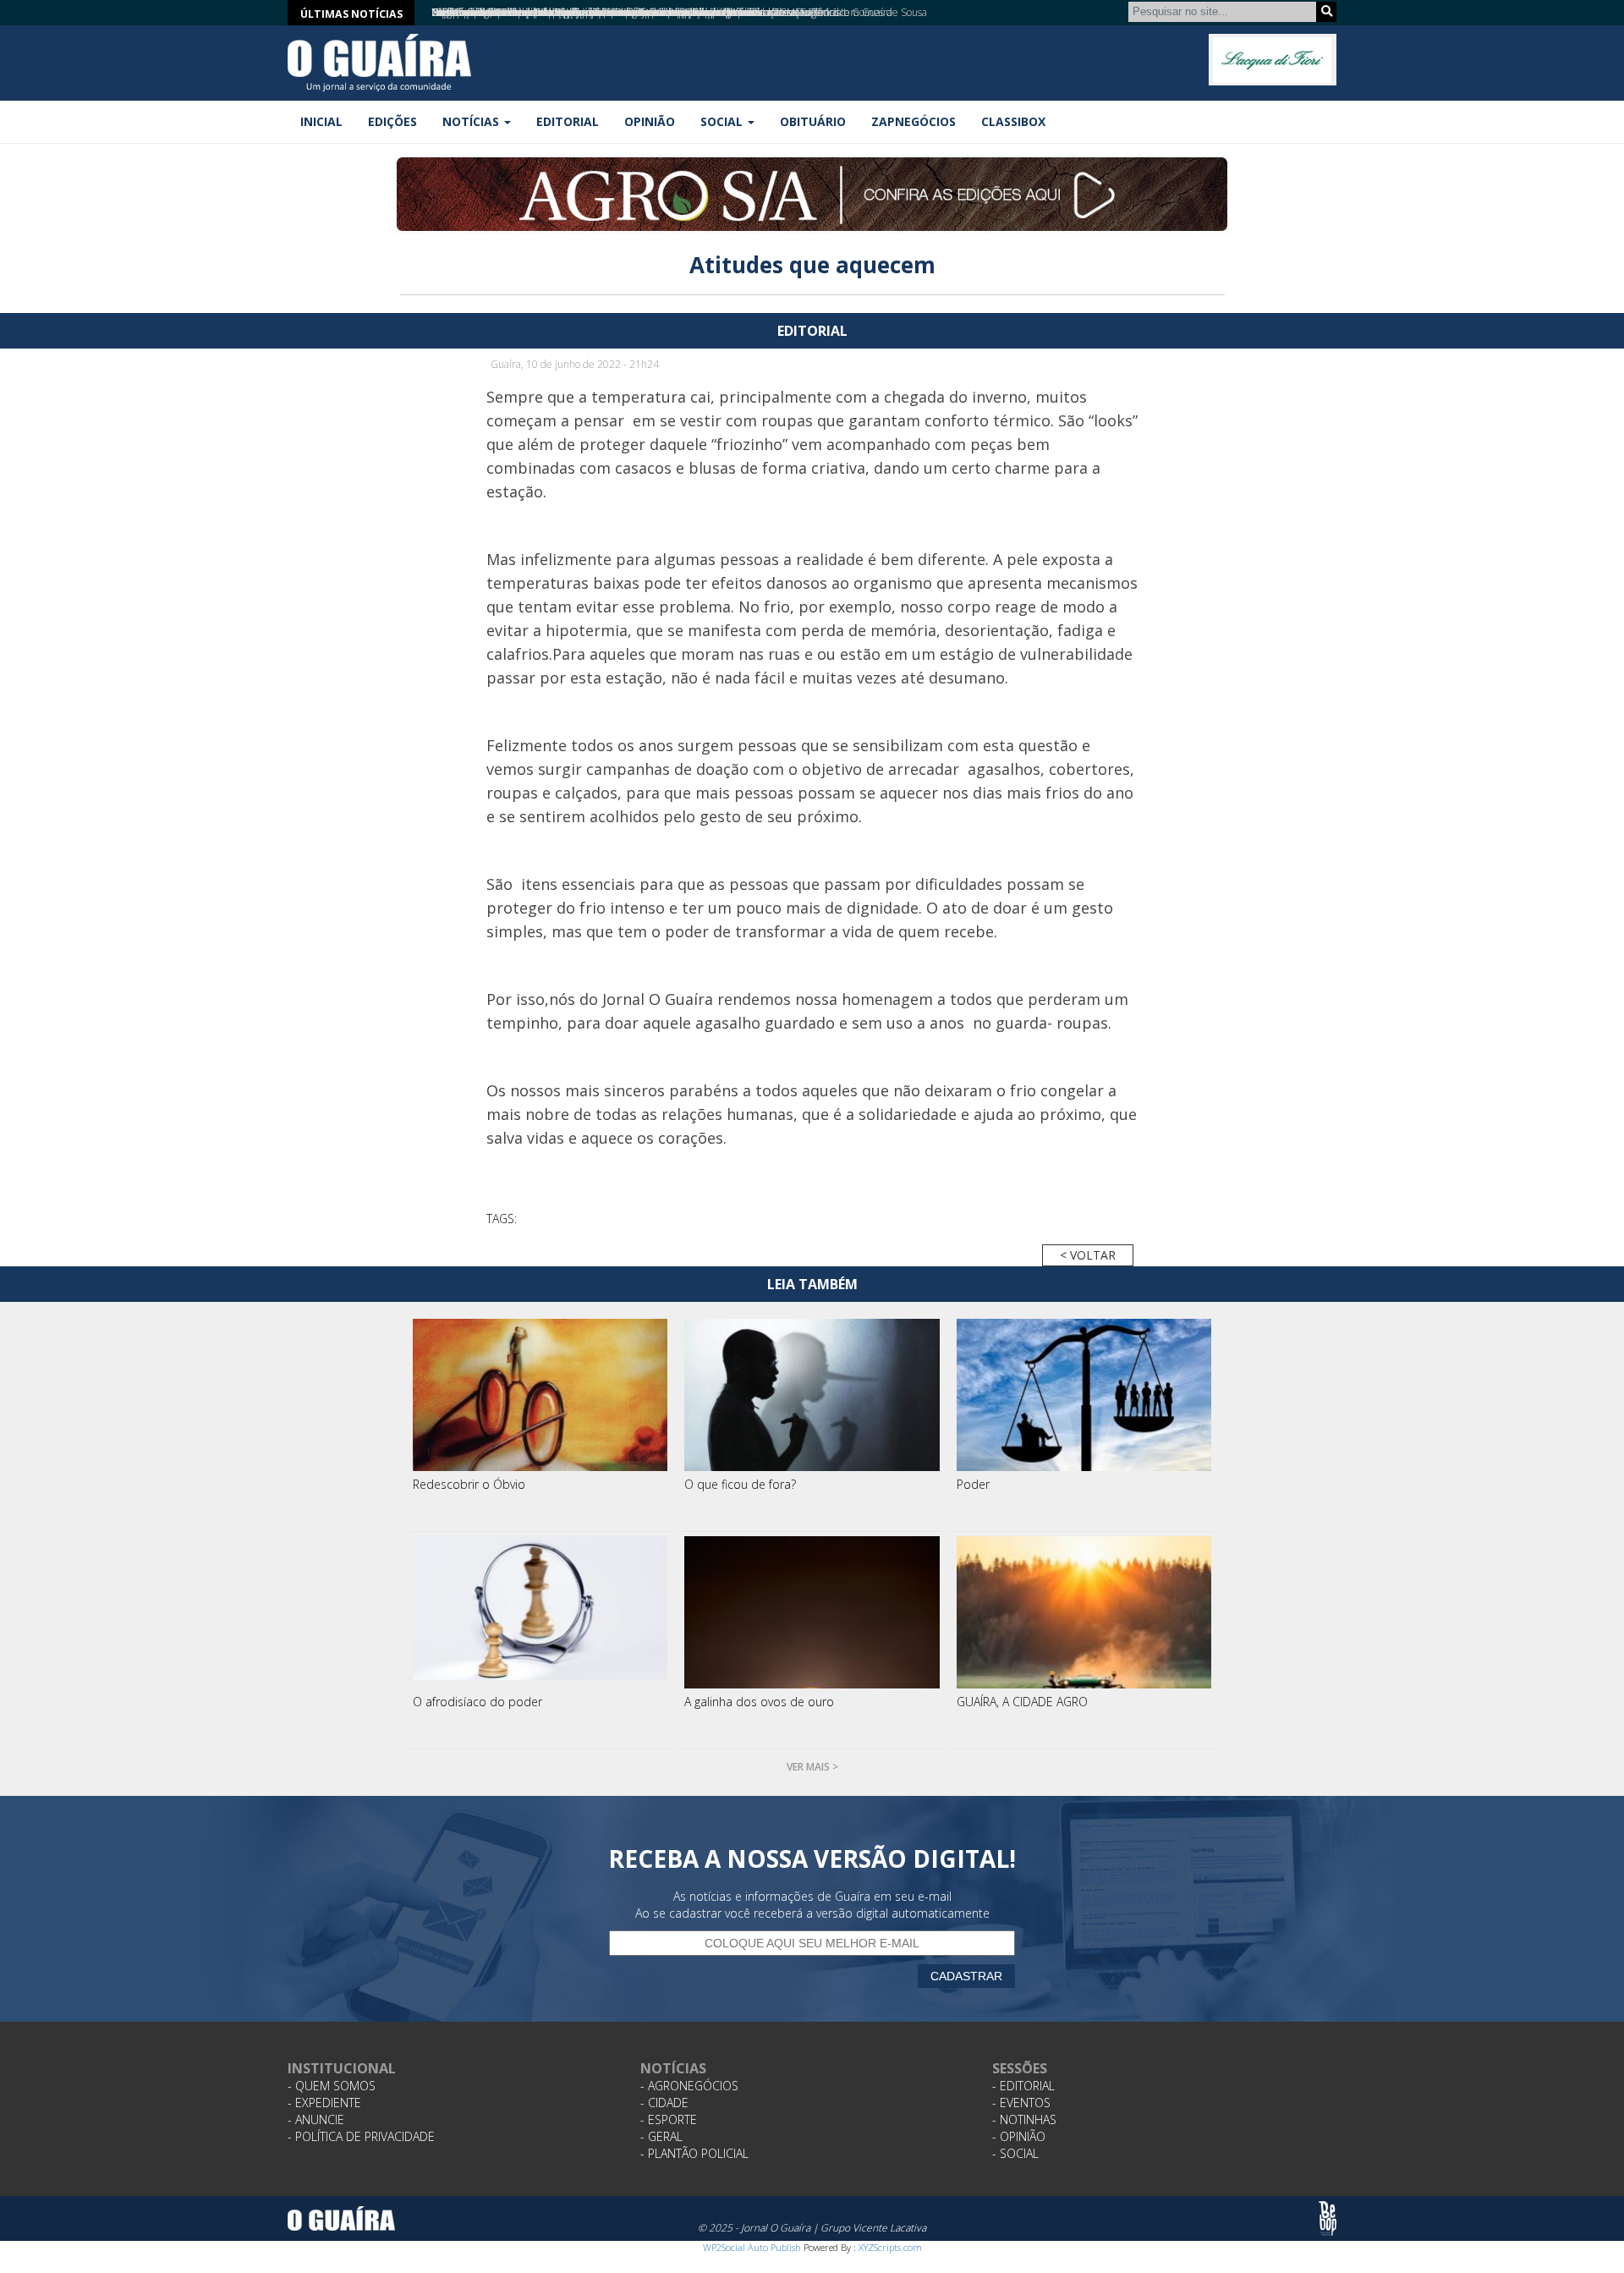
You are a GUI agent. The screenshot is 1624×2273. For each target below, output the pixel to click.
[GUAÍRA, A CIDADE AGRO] (1084, 1612)
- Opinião (1019, 2136)
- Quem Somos (332, 2086)
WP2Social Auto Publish (752, 2247)
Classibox (1013, 121)
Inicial (321, 121)
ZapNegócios (913, 121)
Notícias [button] (472, 121)
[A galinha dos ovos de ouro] (812, 1612)
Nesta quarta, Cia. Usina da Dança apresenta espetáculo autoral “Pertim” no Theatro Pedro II (639, 12)
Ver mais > (812, 1767)
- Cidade (664, 2103)
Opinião (650, 121)
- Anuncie (316, 2119)
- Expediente (324, 2103)
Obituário (813, 121)
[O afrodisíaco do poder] (540, 1612)
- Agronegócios (689, 2086)
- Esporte (669, 2119)
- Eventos (1021, 2103)
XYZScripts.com (890, 2247)
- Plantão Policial (694, 2153)
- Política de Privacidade (361, 2136)
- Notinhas (1024, 2119)
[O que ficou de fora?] (812, 1395)
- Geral (661, 2136)
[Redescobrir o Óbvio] (540, 1395)
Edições (392, 121)
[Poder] (1084, 1395)
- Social (1015, 2153)
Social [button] (723, 121)
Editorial (568, 121)
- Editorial (1023, 2086)
